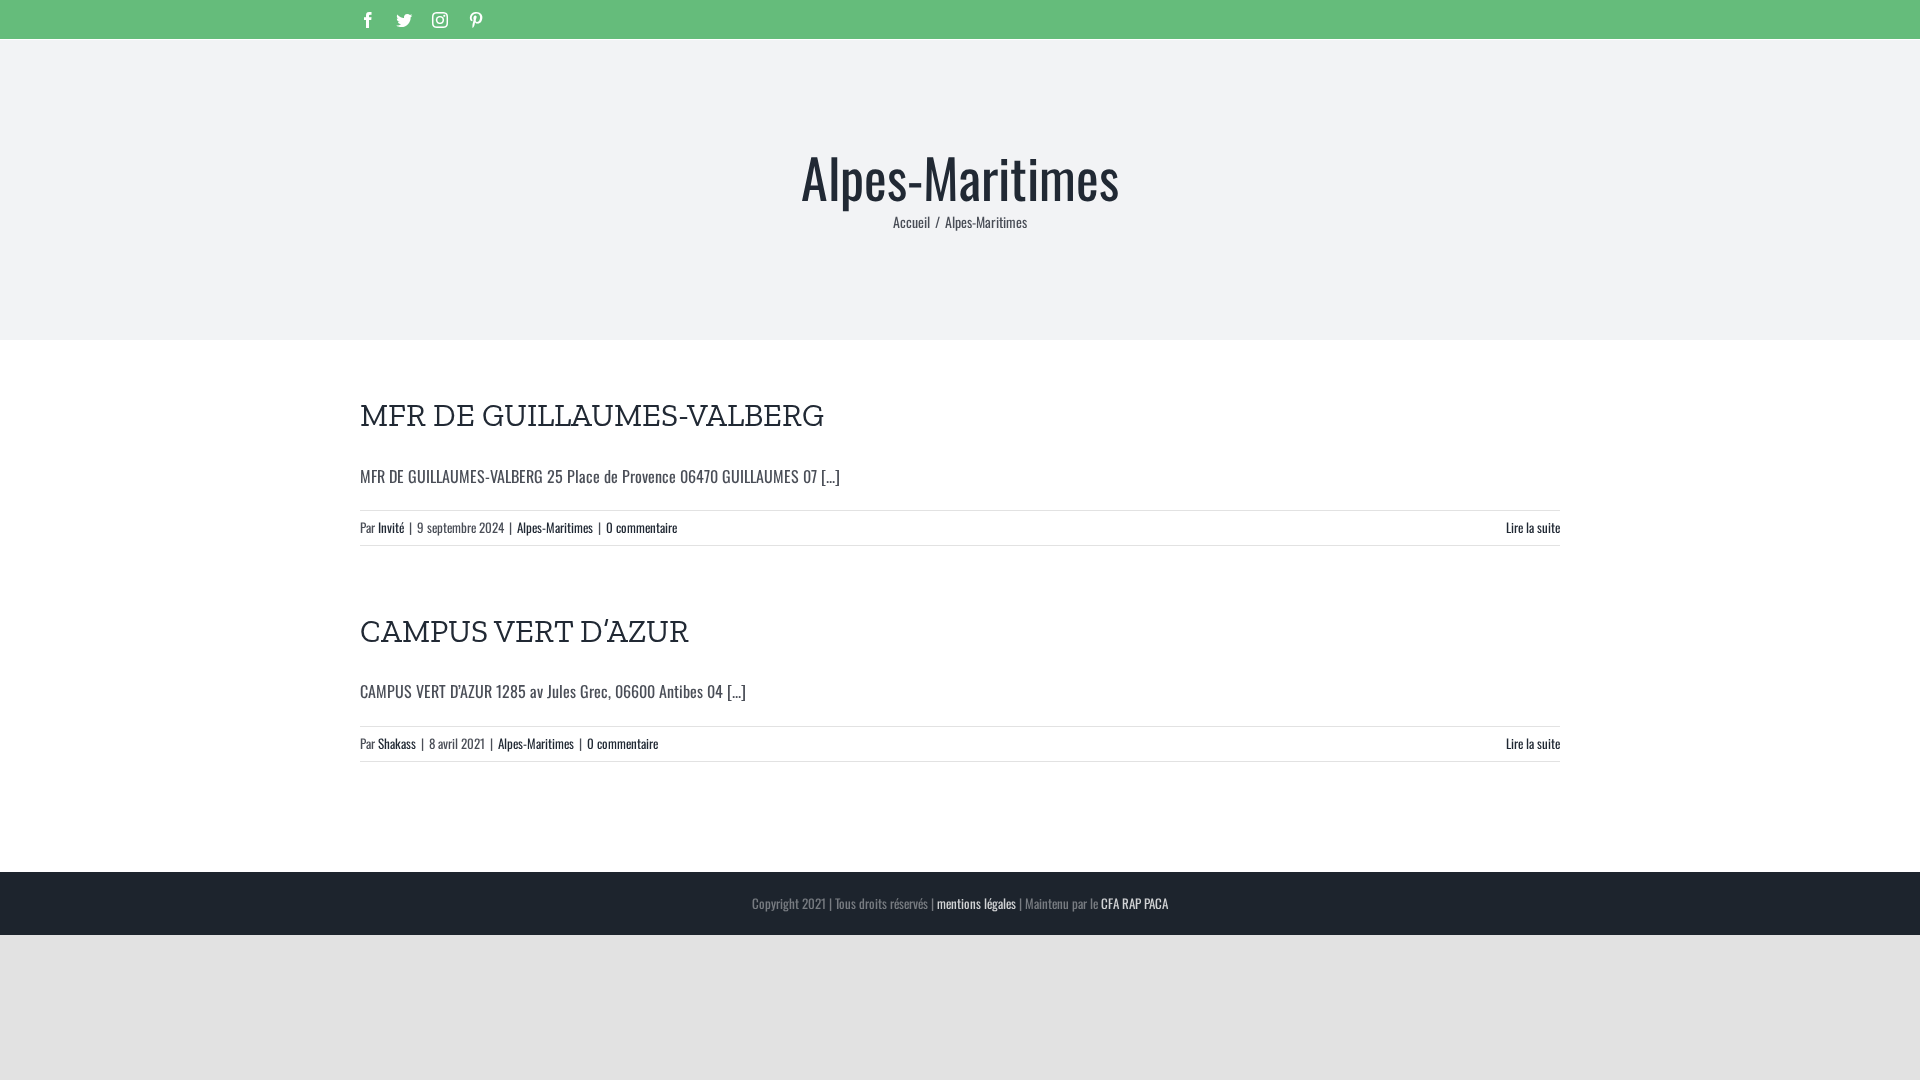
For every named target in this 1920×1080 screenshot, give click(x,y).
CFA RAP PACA (1134, 903)
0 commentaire (641, 527)
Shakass (397, 743)
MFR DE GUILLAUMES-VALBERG (592, 415)
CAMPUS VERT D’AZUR (524, 631)
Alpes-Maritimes (555, 527)
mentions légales (976, 903)
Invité (391, 527)
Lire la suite (1533, 527)
